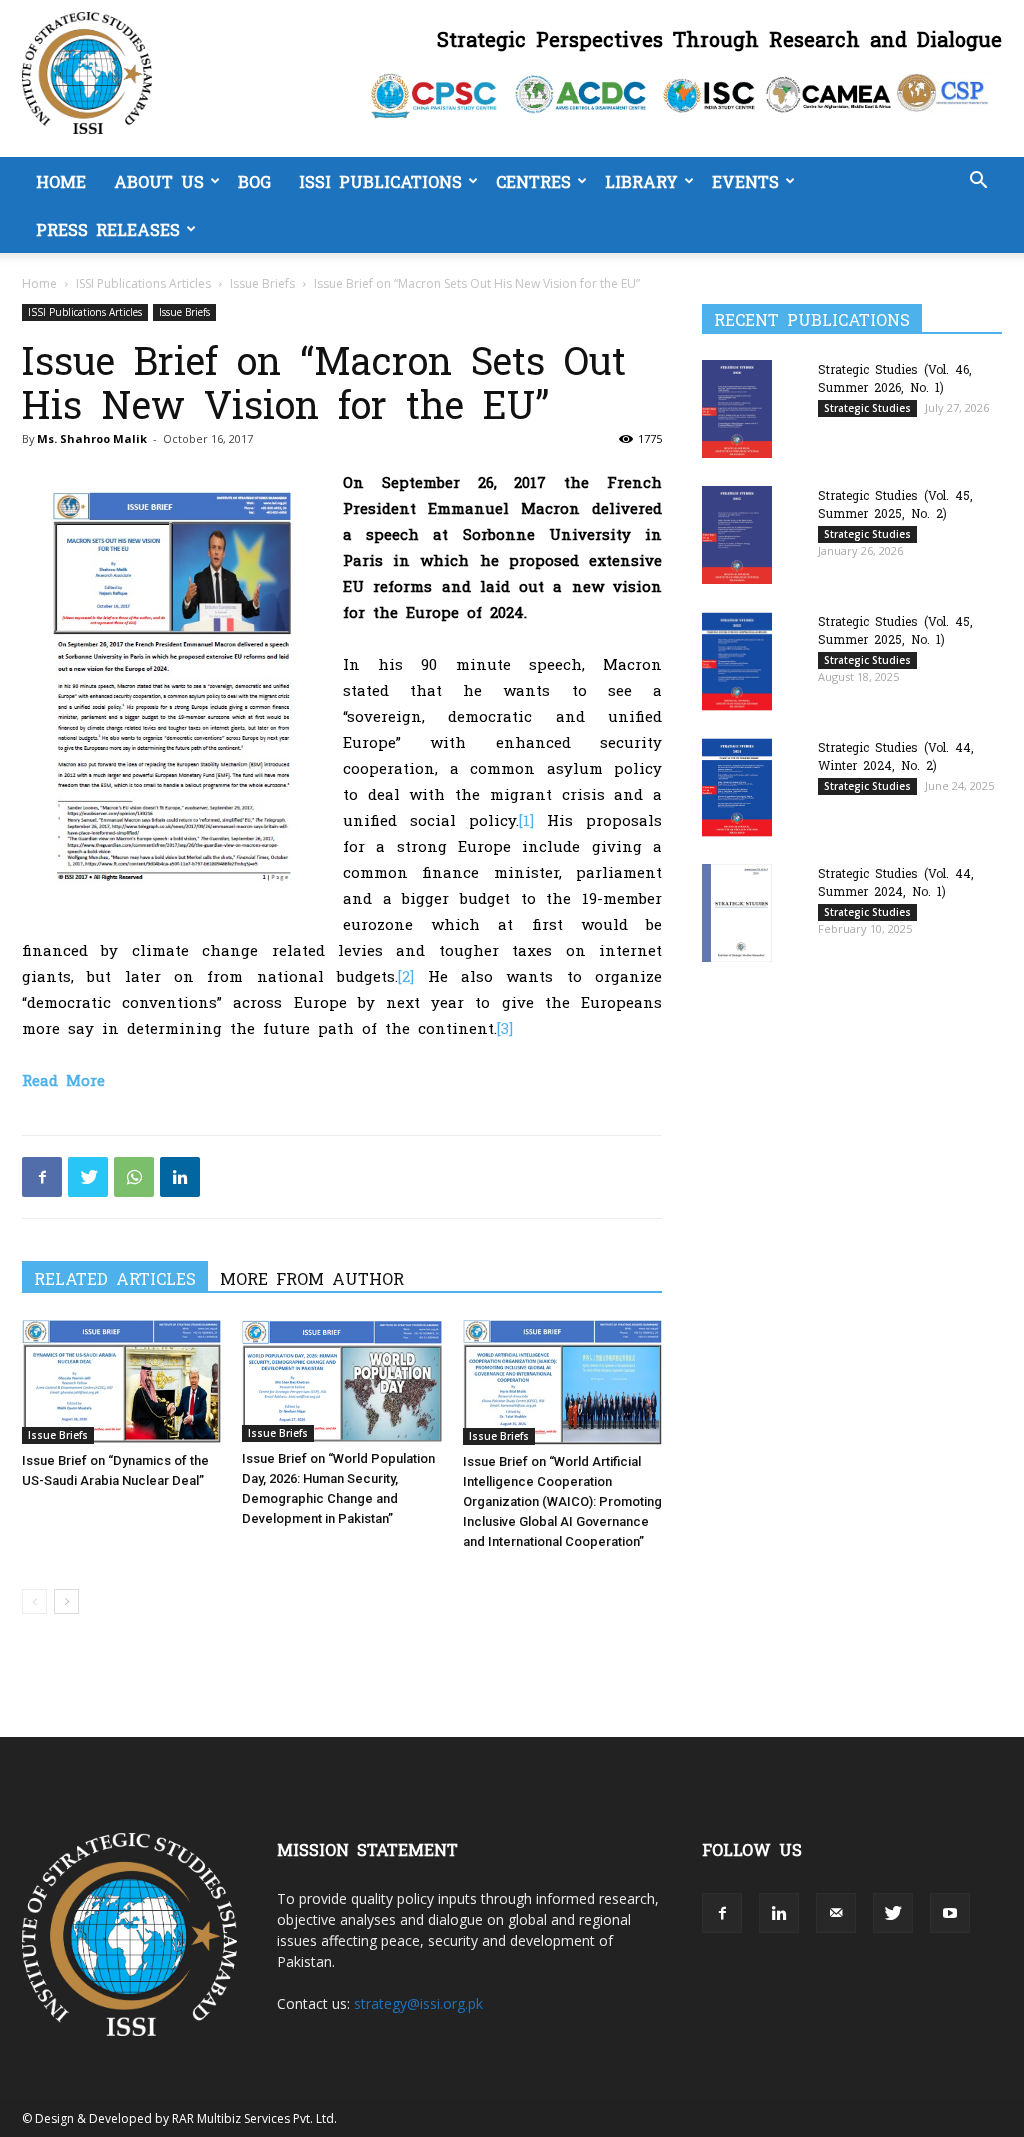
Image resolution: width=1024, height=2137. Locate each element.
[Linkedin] (180, 1177)
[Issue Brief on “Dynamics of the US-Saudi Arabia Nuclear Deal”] (121, 1381)
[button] (978, 182)
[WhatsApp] (134, 1177)
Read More (63, 1079)
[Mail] (836, 1913)
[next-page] (66, 1601)
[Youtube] (950, 1913)
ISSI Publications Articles (143, 283)
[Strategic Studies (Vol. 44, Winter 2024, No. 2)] (737, 787)
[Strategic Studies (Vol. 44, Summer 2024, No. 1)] (737, 912)
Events (745, 181)
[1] (526, 819)
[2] (406, 975)
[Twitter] (88, 1177)
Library (641, 181)
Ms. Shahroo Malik (92, 438)
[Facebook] (42, 1177)
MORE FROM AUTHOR (312, 1278)
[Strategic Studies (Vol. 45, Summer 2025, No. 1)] (737, 661)
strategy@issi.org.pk (418, 2003)
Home (61, 181)
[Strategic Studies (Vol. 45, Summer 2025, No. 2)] (737, 534)
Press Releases (108, 229)
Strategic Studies (867, 408)
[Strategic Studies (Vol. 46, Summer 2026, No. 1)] (737, 408)
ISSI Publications (380, 181)
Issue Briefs (262, 283)
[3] (505, 1027)
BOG (254, 181)
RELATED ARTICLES (115, 1278)
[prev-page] (34, 1601)
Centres (533, 181)
